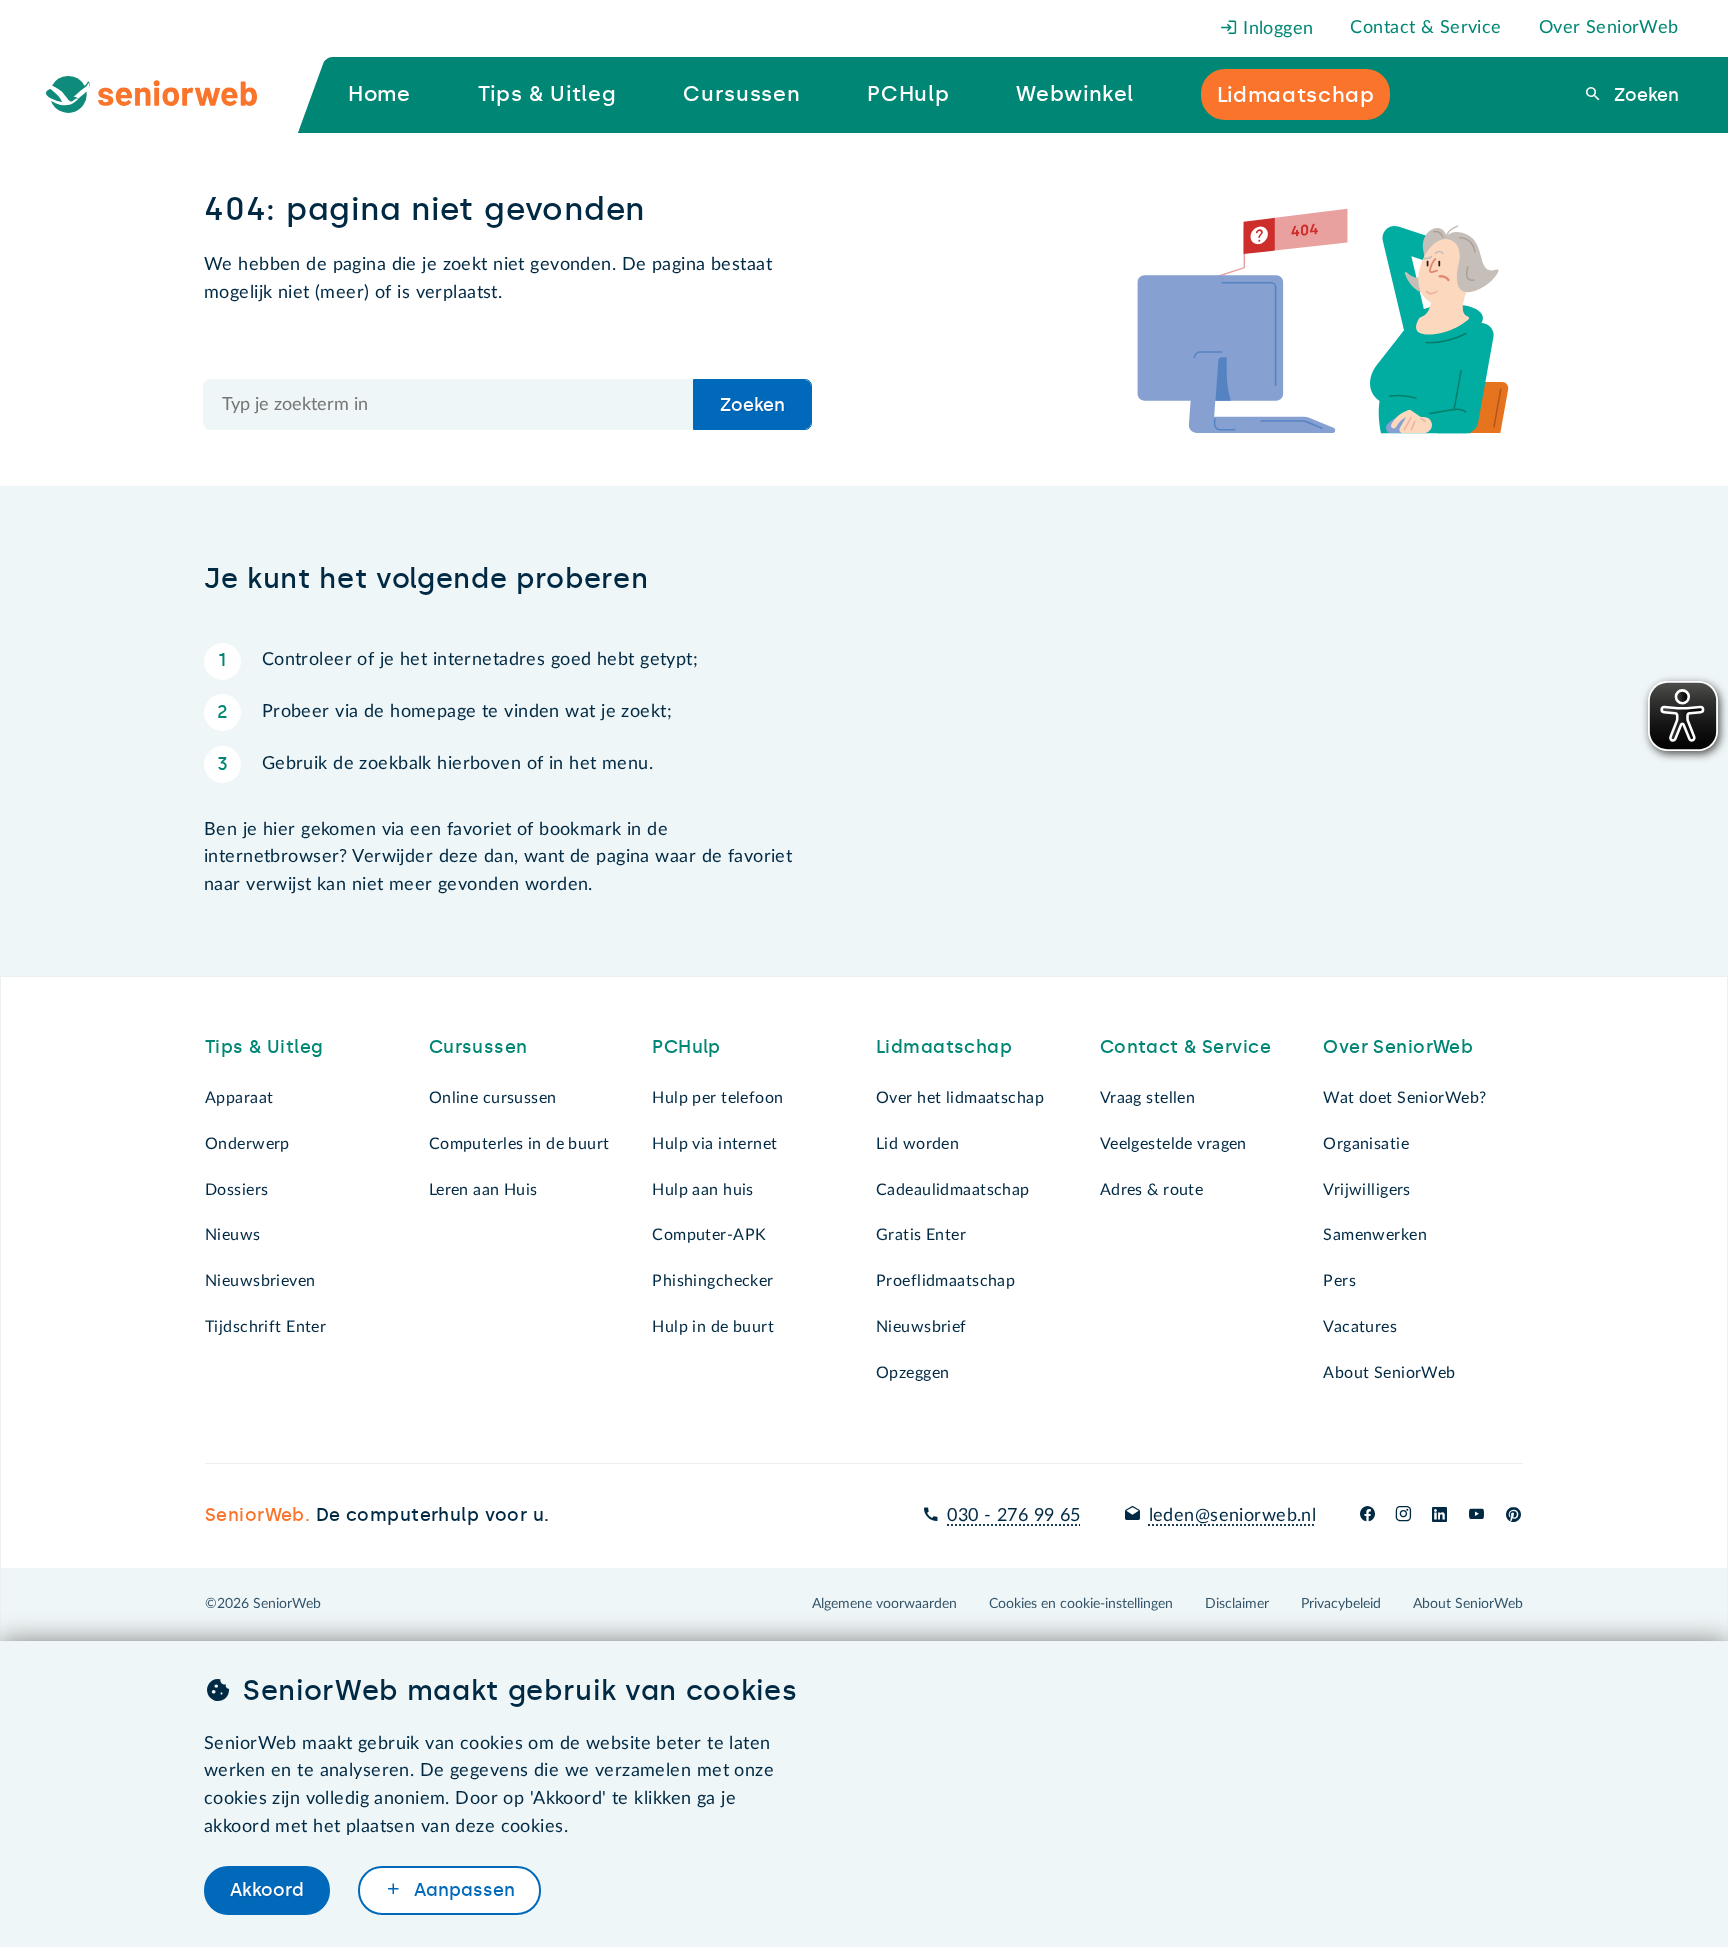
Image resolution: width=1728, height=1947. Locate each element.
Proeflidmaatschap (945, 1281)
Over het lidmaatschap (960, 1098)
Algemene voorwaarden (884, 1604)
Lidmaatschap (944, 1047)
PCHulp (686, 1047)
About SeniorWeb (1389, 1373)
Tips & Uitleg (264, 1047)
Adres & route (1152, 1190)
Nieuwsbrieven (260, 1281)
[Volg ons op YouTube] (1476, 1516)
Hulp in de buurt (713, 1327)
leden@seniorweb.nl (1232, 1516)
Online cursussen (493, 1098)
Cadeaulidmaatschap (953, 1190)
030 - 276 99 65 (1013, 1516)
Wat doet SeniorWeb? (1404, 1098)
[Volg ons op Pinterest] (1513, 1516)
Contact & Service (1425, 28)
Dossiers (236, 1190)
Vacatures (1360, 1327)
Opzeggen (912, 1373)
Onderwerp (247, 1144)
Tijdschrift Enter (265, 1327)
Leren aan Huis (483, 1190)
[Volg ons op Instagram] (1403, 1516)
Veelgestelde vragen (1173, 1144)
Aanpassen (462, 1890)
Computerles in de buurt (519, 1144)
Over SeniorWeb (1609, 28)
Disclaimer (1237, 1604)
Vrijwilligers (1367, 1190)
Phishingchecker (712, 1281)
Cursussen (478, 1047)
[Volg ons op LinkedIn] (1440, 1516)
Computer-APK (709, 1235)
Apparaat (239, 1098)
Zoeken (1644, 95)
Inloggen (1276, 29)
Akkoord (267, 1890)
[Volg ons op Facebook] (1367, 1516)
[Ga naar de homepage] (167, 95)
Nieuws (233, 1235)
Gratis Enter (921, 1235)
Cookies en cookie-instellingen (1081, 1604)
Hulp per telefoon (717, 1098)
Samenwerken (1375, 1235)
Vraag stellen (1148, 1098)
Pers (1339, 1281)
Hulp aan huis (703, 1190)
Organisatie (1366, 1144)
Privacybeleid (1341, 1604)
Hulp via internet (714, 1144)
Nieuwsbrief (921, 1327)
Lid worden (917, 1144)
